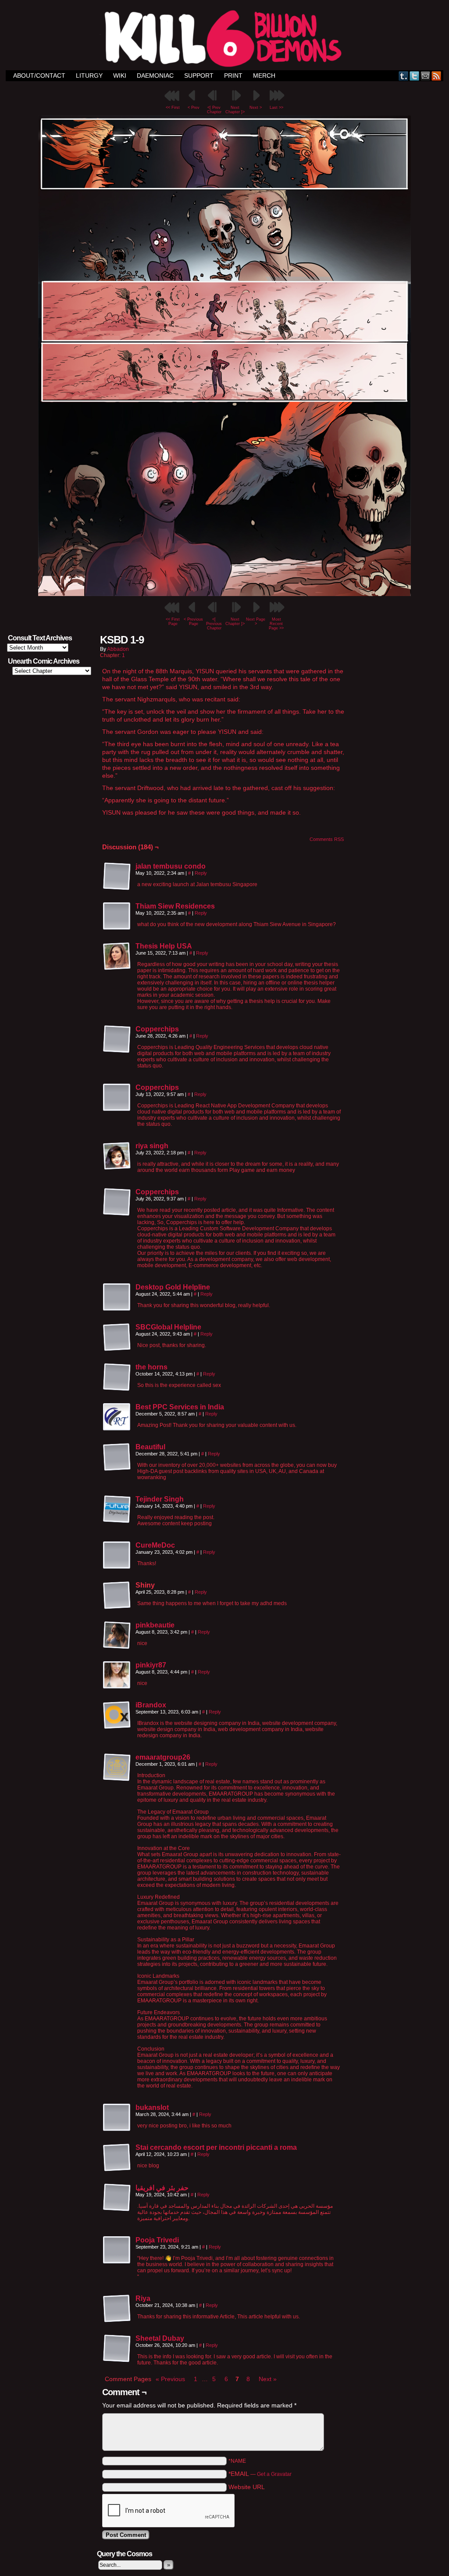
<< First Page (173, 622)
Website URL (247, 2487)
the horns (151, 1367)
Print (233, 75)
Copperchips (157, 1029)
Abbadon (118, 649)
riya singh (152, 1146)
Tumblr (404, 76)
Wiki (120, 75)
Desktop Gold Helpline (173, 1287)
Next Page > (256, 622)
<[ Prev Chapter (214, 110)
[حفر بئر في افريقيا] (117, 2210)
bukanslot (152, 2107)
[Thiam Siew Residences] (117, 928)
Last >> (276, 108)
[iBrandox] (117, 1727)
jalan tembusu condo (171, 866)
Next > (256, 108)
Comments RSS (327, 839)
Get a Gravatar (274, 2474)
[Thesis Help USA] (117, 968)
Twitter (415, 76)
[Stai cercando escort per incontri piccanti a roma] (117, 2170)
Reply (201, 873)
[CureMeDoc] (117, 1567)
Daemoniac (155, 75)
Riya (143, 2298)
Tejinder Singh (160, 1499)
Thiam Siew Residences (175, 906)
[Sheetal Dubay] (117, 2360)
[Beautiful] (117, 1469)
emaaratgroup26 (163, 1757)
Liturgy (89, 75)
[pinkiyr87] (117, 1687)
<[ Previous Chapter (214, 624)
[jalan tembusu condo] (117, 888)
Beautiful (150, 1447)
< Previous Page (193, 622)
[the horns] (117, 1389)
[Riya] (117, 2321)
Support (199, 75)
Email (426, 76)
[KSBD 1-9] (224, 594)
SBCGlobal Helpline (168, 1327)
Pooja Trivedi (157, 2240)
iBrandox (151, 1705)
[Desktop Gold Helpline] (117, 1309)
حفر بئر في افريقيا (162, 2188)
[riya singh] (117, 1168)
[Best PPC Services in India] (117, 1429)
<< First (173, 108)
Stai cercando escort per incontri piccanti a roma (216, 2147)
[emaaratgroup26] (117, 1779)
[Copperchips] (117, 1051)
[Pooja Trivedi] (117, 2262)
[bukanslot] (117, 2130)
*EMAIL (260, 2474)
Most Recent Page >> (276, 624)
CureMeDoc (155, 1545)
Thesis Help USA (164, 946)
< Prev (194, 108)
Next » (268, 2379)
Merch (264, 75)
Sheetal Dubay (160, 2338)
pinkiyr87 (151, 1665)
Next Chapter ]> (235, 110)
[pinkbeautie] (117, 1647)
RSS (437, 76)
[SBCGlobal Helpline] (117, 1349)
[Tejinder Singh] (117, 1521)
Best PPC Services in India (180, 1407)
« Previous (170, 2379)
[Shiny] (117, 1595)
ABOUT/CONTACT (39, 75)
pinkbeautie (155, 1625)
